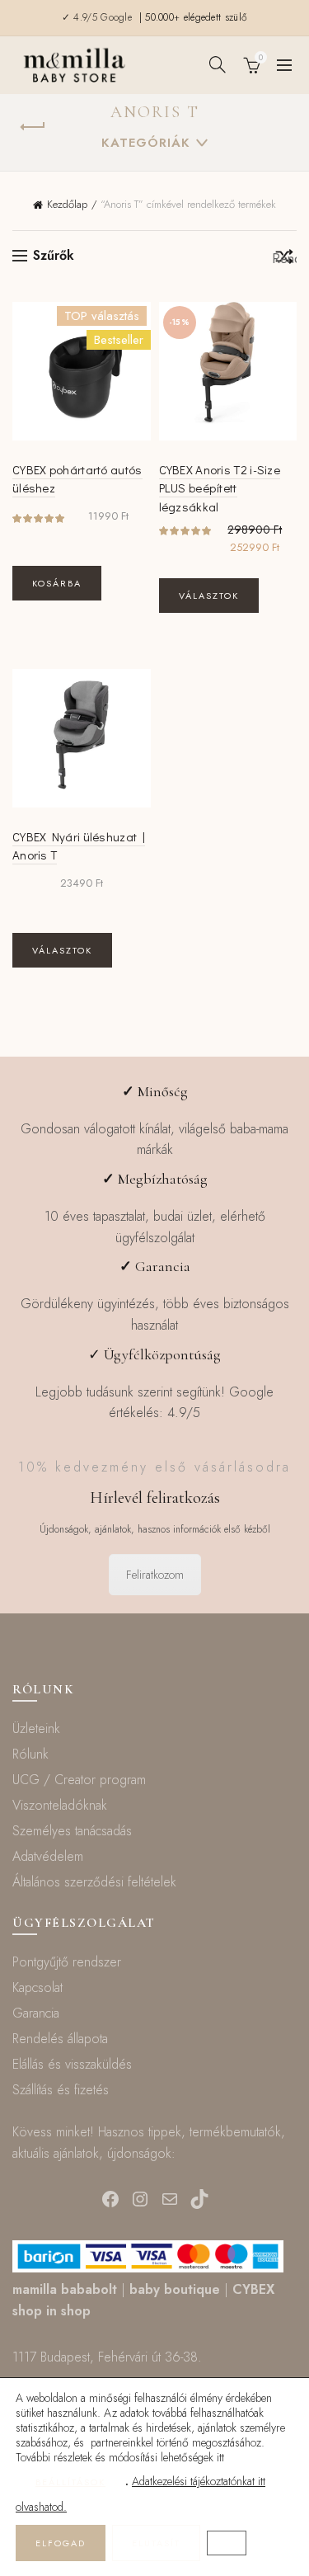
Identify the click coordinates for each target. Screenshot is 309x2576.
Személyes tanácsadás (72, 1831)
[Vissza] (33, 127)
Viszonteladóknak (60, 1805)
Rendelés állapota (60, 2039)
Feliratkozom (155, 1575)
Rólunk (30, 1754)
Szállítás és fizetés (61, 2090)
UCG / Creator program (79, 1780)
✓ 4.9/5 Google (99, 17)
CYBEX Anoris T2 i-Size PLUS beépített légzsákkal (220, 488)
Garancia (36, 2013)
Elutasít (156, 2543)
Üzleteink (36, 1728)
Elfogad (61, 2543)
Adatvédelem (48, 1856)
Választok (209, 596)
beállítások (70, 2482)
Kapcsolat (37, 1987)
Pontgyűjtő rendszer (67, 1962)
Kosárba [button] (57, 583)
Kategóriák (146, 143)
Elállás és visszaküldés (72, 2064)
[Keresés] (218, 64)
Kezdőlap (67, 204)
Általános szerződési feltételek (94, 1882)
